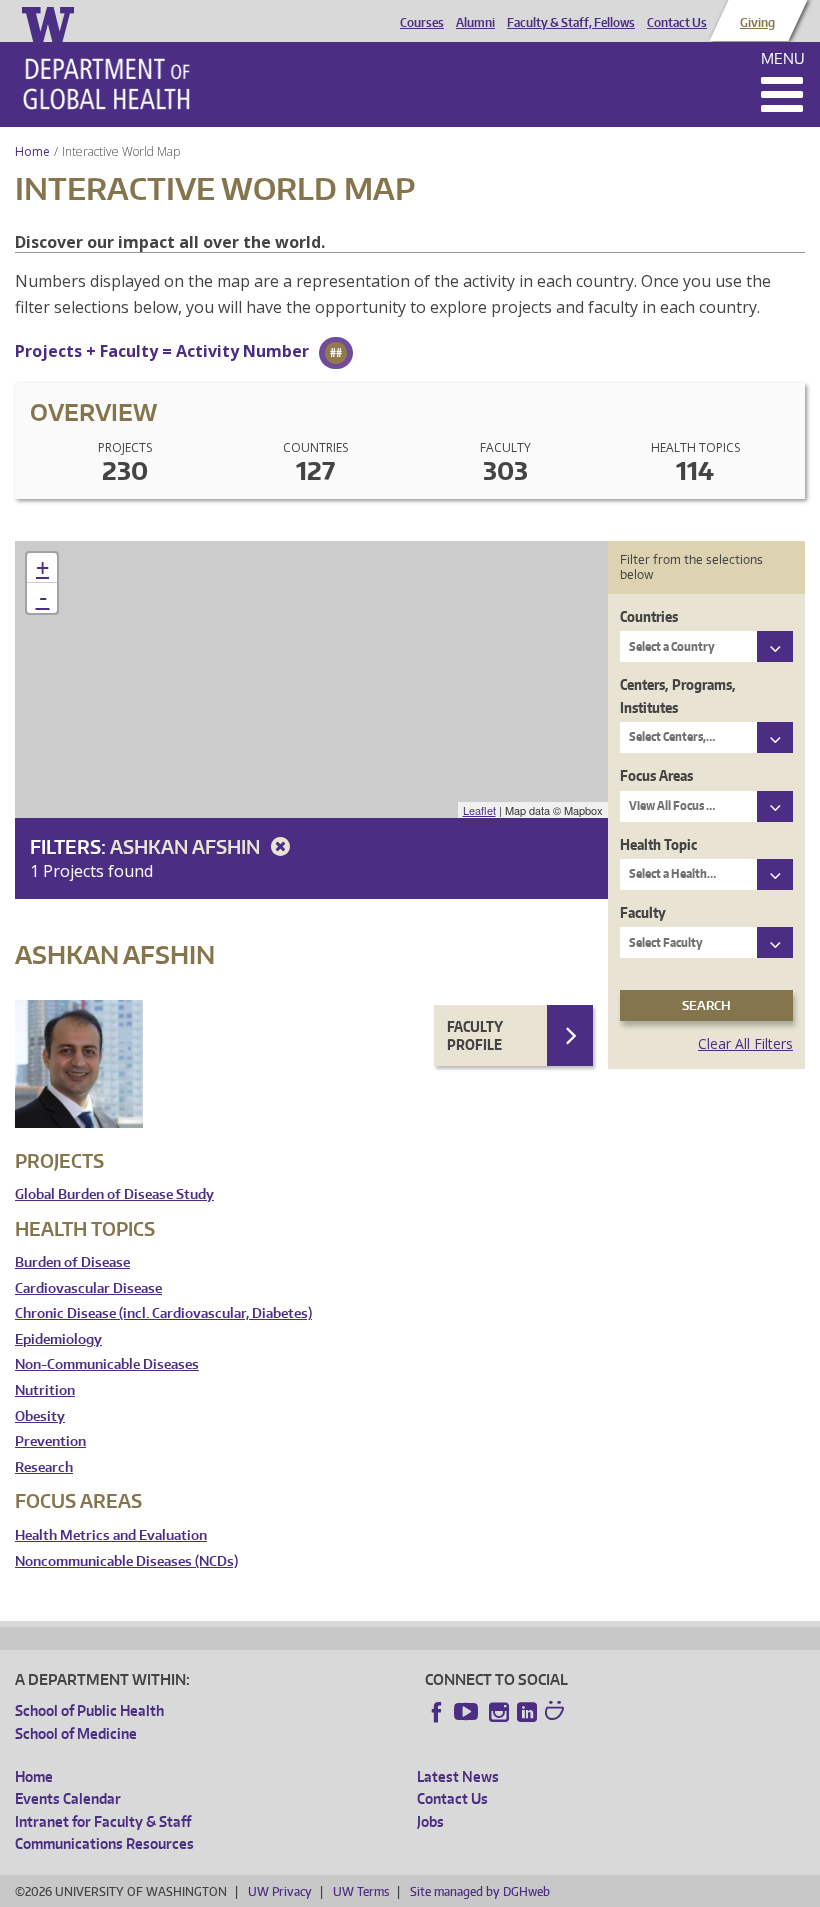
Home (32, 151)
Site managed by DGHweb (480, 1891)
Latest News (458, 1776)
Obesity (40, 1416)
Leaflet (479, 810)
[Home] (106, 84)
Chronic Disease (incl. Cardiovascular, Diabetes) (163, 1313)
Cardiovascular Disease (88, 1288)
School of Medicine (76, 1733)
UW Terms (361, 1891)
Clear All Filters (745, 1043)
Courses (422, 23)
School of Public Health (89, 1710)
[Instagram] (499, 1712)
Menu (783, 58)
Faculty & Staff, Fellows (571, 23)
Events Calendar (68, 1798)
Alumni (475, 23)
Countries (649, 616)
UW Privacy (280, 1891)
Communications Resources (104, 1843)
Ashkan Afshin (187, 846)
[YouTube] (468, 1712)
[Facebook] (437, 1712)
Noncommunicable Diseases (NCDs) (126, 1561)
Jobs (430, 1821)
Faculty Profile (475, 1035)
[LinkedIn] (527, 1712)
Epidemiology (58, 1339)
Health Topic (658, 844)
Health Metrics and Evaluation (111, 1535)
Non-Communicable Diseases (107, 1364)
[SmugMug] (557, 1713)
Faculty (643, 912)
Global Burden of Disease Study (114, 1194)
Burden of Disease (72, 1262)
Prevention (50, 1441)
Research (44, 1467)
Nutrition (45, 1390)
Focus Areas (656, 775)
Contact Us (677, 23)
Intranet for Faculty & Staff (103, 1821)
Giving (757, 23)
